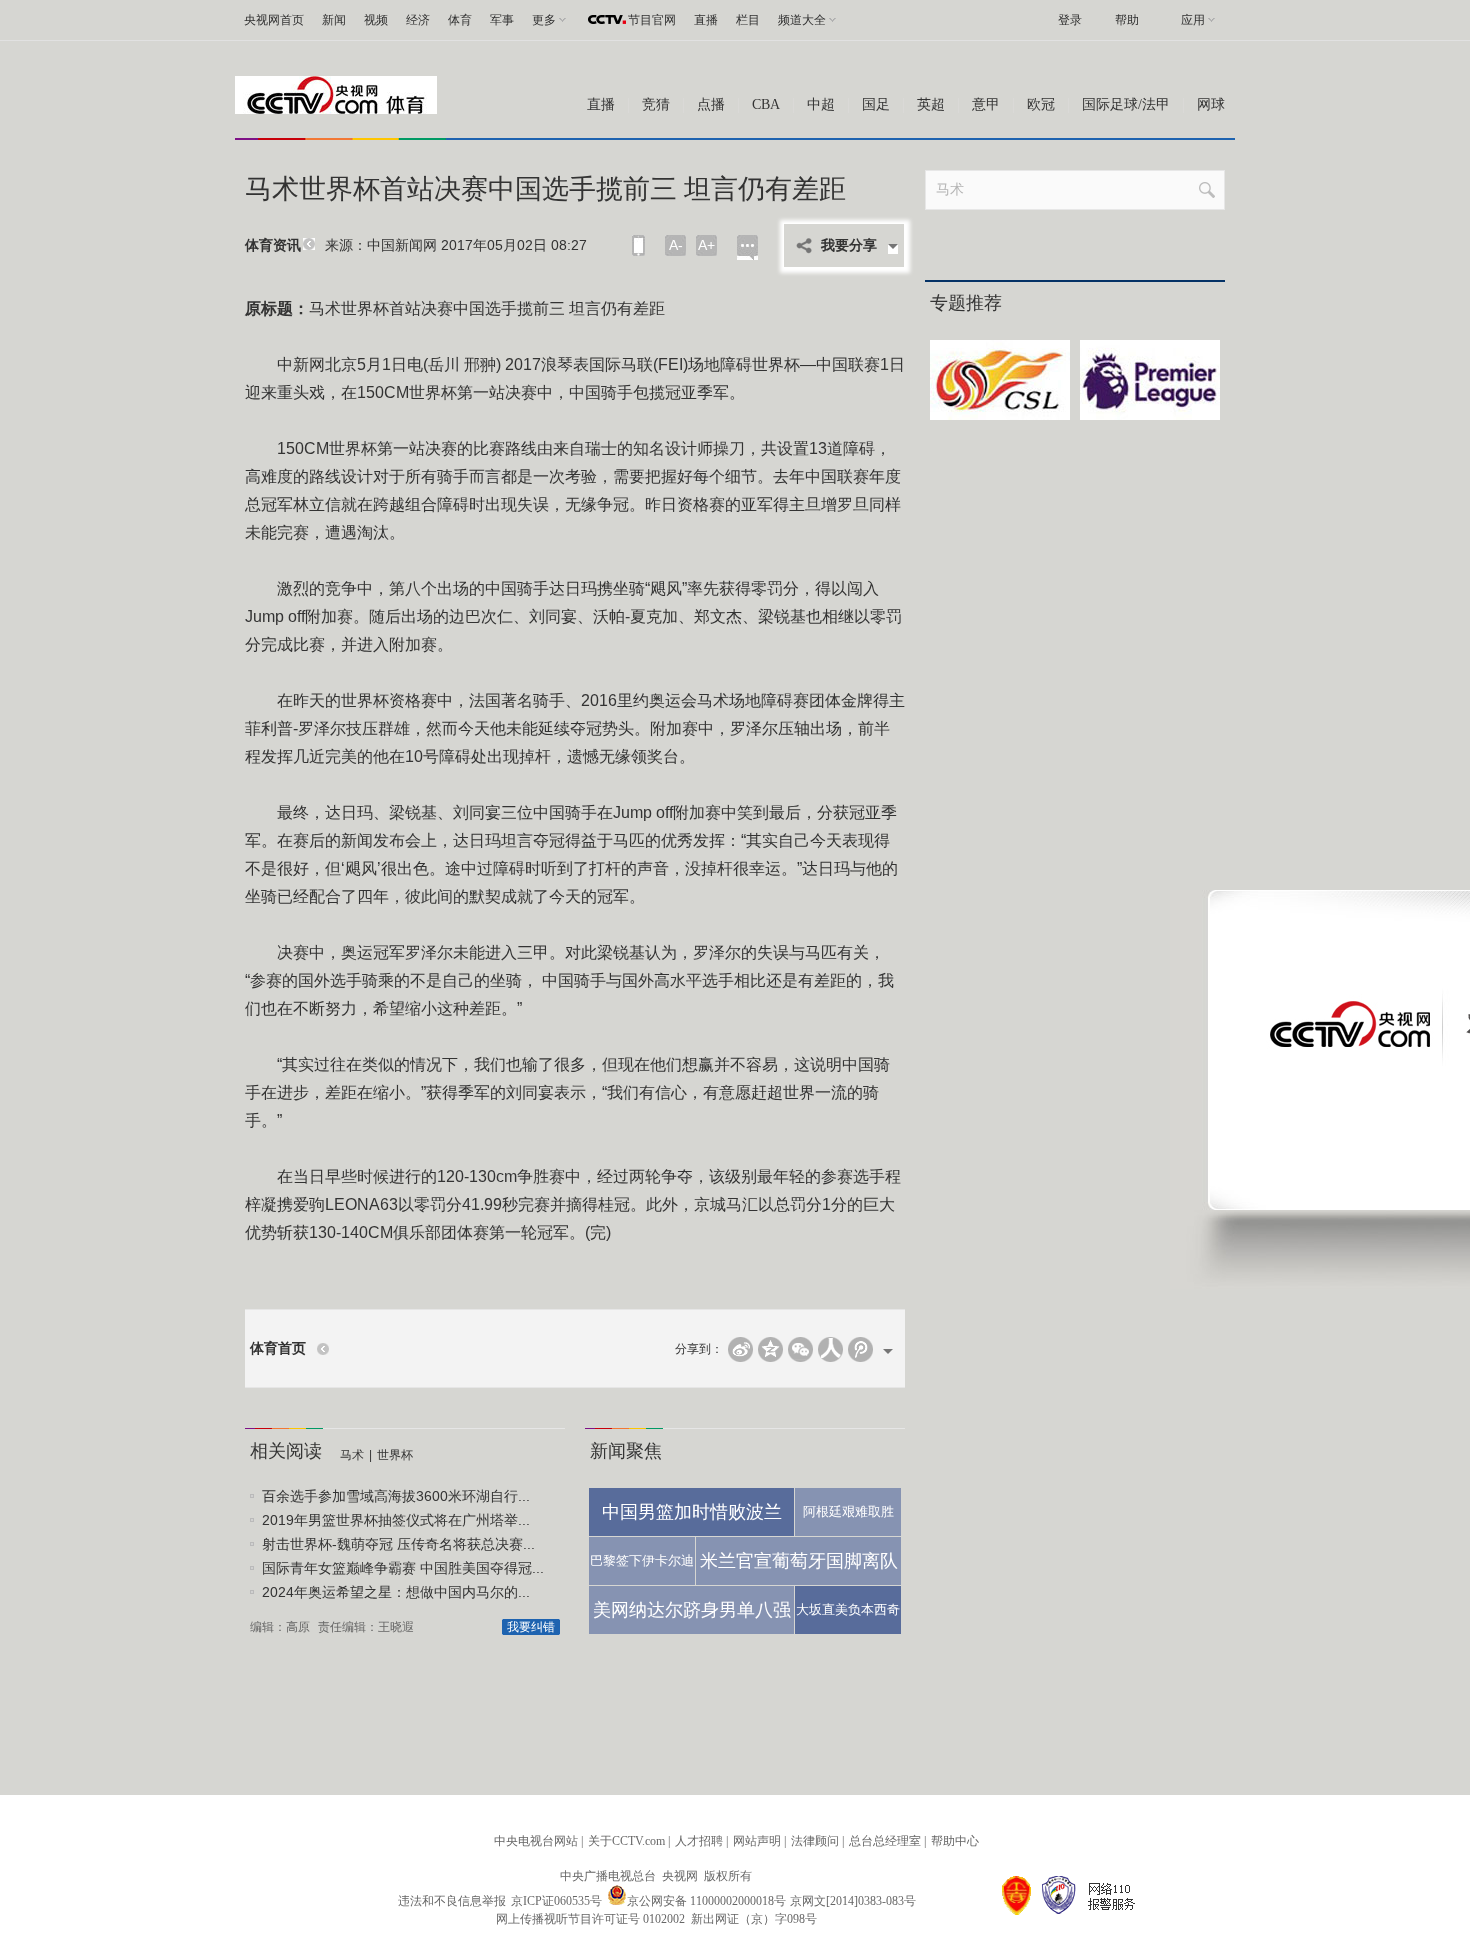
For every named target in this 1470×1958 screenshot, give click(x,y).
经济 (418, 20)
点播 (711, 104)
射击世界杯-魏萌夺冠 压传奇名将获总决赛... (398, 1544)
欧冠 (1041, 104)
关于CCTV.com (626, 1841)
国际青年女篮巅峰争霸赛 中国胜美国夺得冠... (403, 1568)
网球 (1211, 104)
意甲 (986, 104)
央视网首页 (274, 20)
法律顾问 (815, 1841)
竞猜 (656, 104)
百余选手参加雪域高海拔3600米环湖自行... (396, 1496)
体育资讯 (273, 245)
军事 (502, 20)
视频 (376, 20)
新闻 (334, 20)
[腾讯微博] (860, 1349)
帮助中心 (955, 1841)
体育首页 (278, 1348)
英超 (931, 104)
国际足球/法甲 (1126, 104)
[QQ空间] (770, 1349)
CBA (766, 104)
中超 (821, 104)
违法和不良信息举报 (452, 1901)
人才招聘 (699, 1841)
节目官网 (652, 20)
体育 (460, 20)
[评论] (747, 247)
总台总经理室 (885, 1841)
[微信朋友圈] (800, 1349)
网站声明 (757, 1841)
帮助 (1127, 20)
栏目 (748, 20)
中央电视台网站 (536, 1841)
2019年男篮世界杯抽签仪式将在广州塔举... (396, 1520)
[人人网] (830, 1349)
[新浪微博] (740, 1349)
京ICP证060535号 (556, 1901)
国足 (876, 104)
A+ (706, 245)
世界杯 (395, 1455)
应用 (1193, 20)
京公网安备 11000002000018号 (706, 1901)
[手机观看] (638, 245)
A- (676, 245)
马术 (352, 1455)
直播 (706, 20)
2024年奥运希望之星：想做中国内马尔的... (396, 1592)
